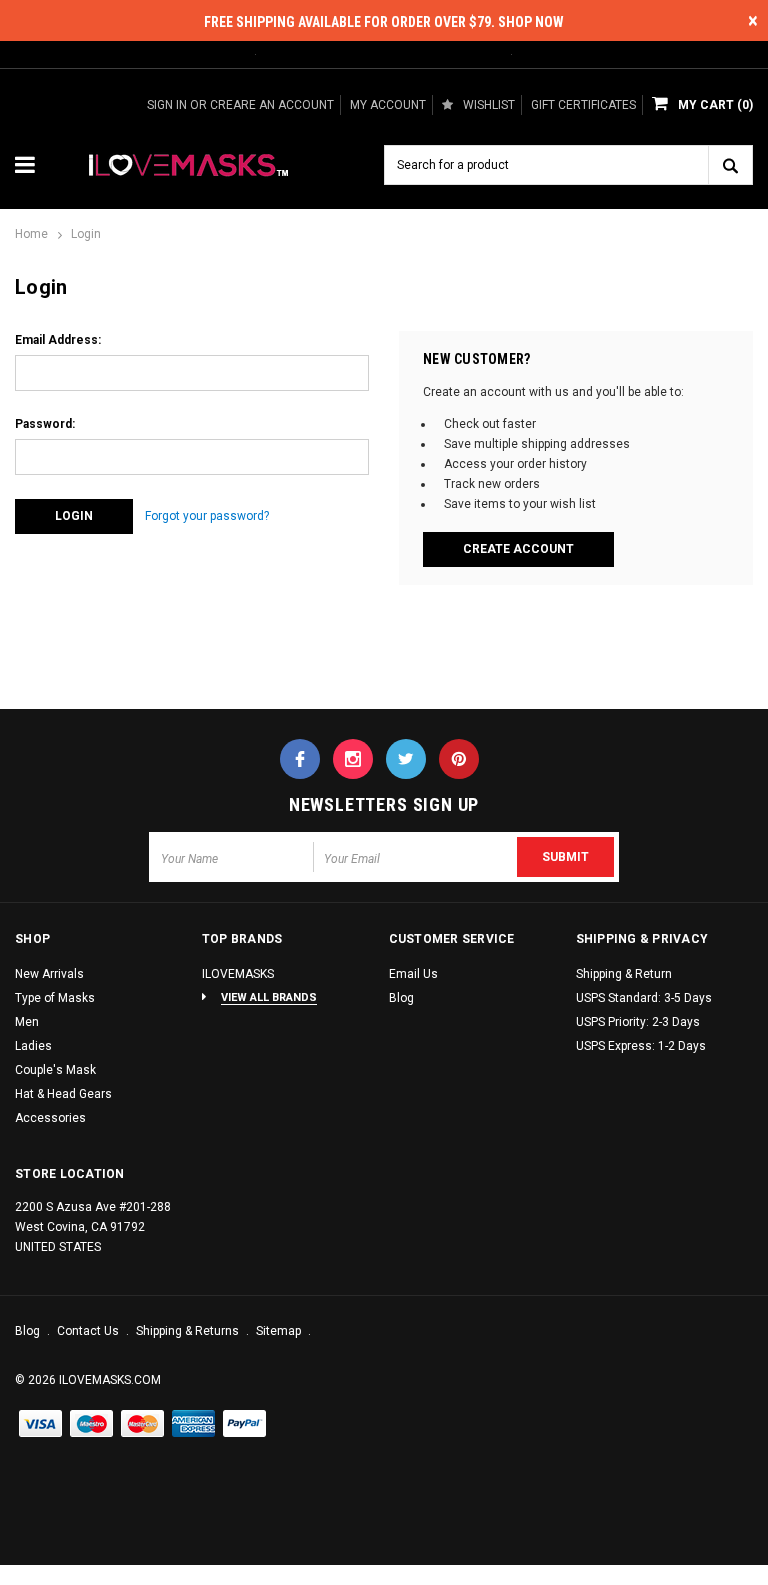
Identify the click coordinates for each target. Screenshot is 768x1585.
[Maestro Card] (143, 1425)
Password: (45, 424)
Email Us (413, 974)
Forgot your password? (207, 516)
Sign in (167, 105)
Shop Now (531, 22)
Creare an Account (272, 105)
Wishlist (489, 105)
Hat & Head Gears (63, 1094)
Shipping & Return (624, 974)
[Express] (194, 1425)
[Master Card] (92, 1425)
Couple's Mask (55, 1070)
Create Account (518, 549)
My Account (388, 105)
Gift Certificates (583, 105)
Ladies (33, 1046)
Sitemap (280, 1331)
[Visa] (41, 1425)
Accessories (50, 1118)
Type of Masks (55, 998)
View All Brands (269, 997)
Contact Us (89, 1331)
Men (27, 1022)
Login (86, 234)
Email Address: (58, 340)
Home (31, 234)
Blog (401, 998)
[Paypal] (245, 1425)
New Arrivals (49, 974)
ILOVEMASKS (238, 974)
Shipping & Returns (189, 1331)
